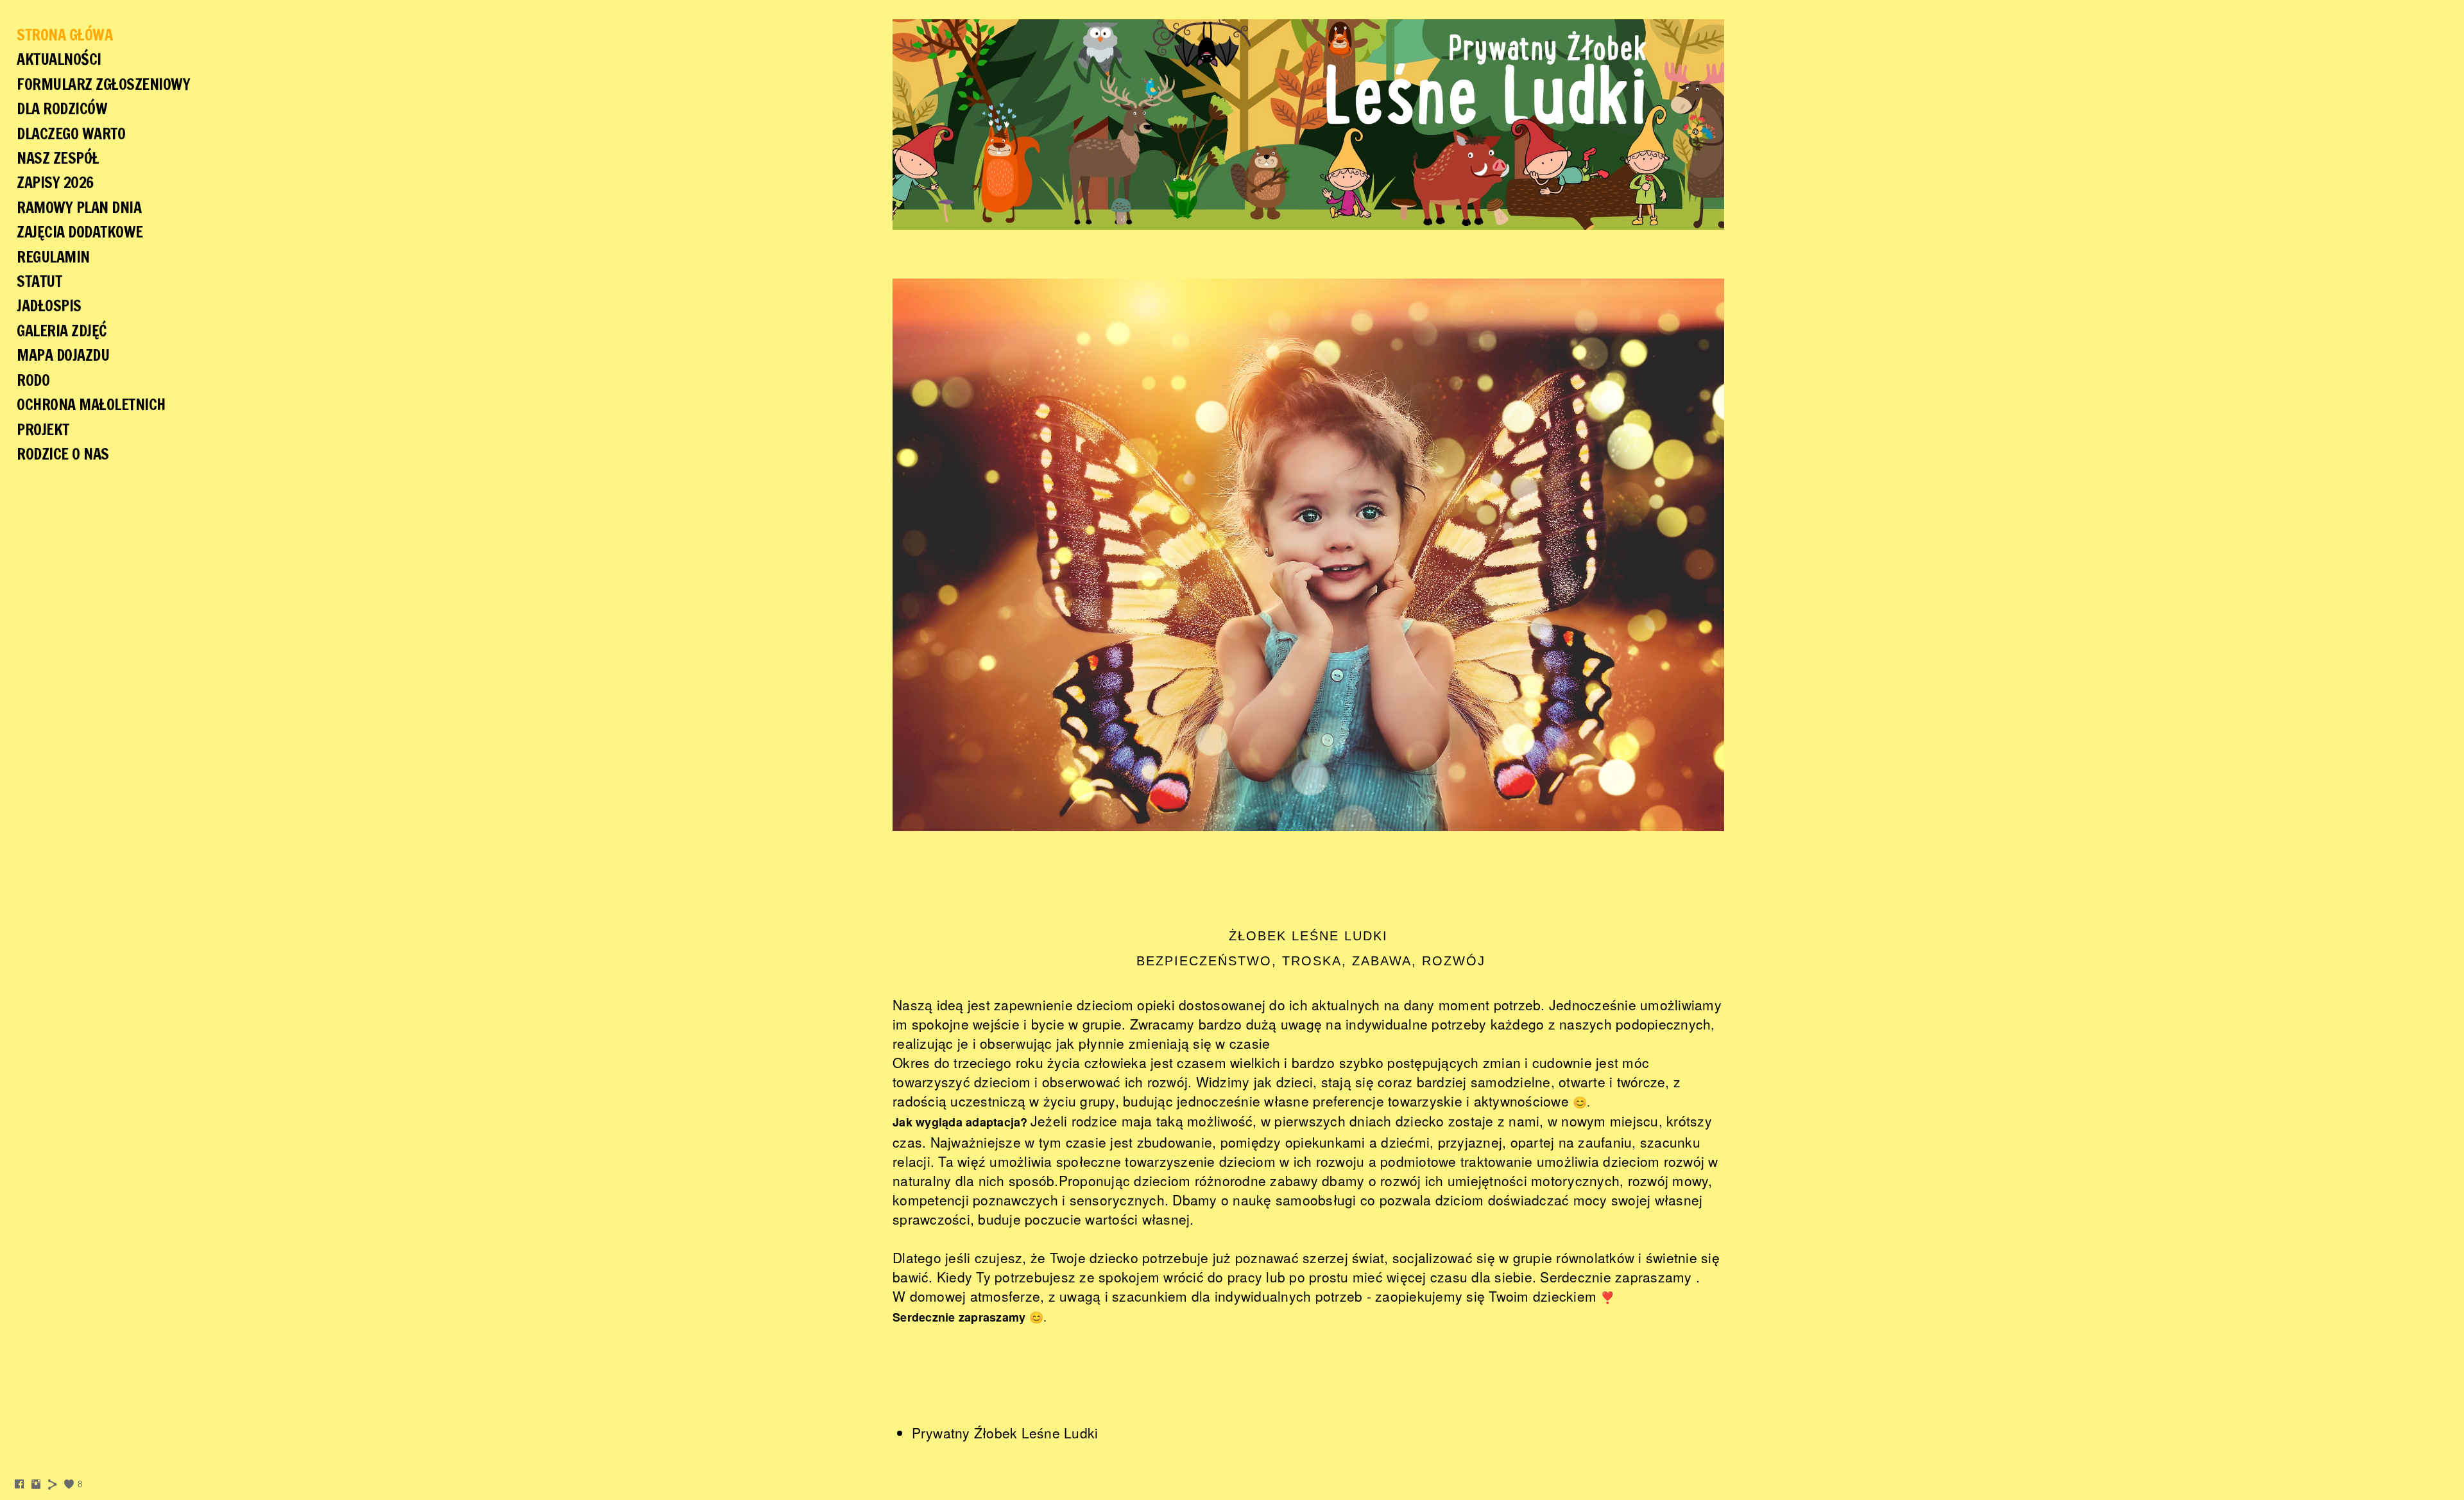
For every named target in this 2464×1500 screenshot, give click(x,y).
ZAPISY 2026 (55, 182)
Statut (39, 281)
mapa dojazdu (63, 355)
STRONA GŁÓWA (64, 35)
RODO (33, 380)
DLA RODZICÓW (62, 108)
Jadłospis (49, 306)
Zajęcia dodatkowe (80, 232)
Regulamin (53, 257)
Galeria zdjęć (62, 331)
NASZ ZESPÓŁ (58, 158)
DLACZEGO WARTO (71, 134)
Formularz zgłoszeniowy (103, 84)
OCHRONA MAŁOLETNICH (91, 404)
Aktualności (59, 59)
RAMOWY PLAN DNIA (79, 207)
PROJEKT (43, 429)
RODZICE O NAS (63, 454)
